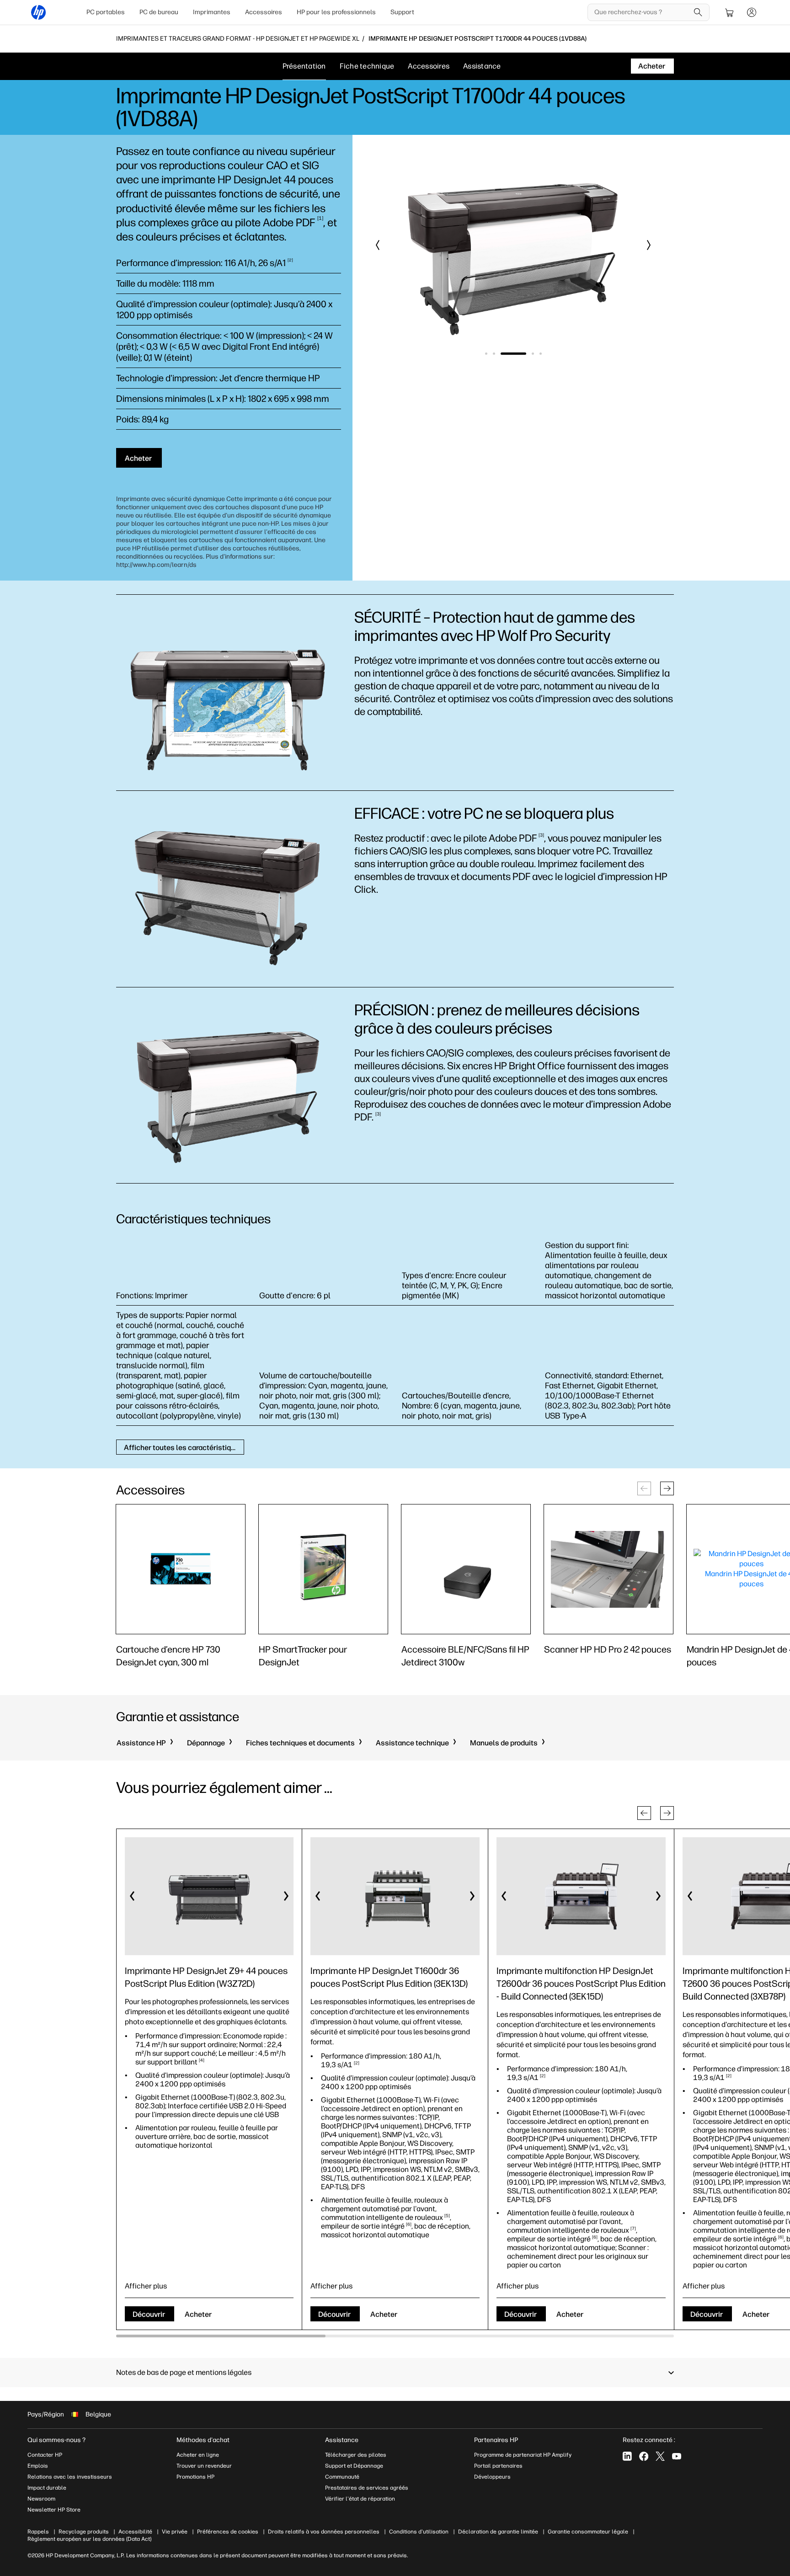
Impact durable (47, 2488)
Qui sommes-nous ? (56, 2440)
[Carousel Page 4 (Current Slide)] (521, 354)
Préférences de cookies (228, 2532)
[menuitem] (106, 12)
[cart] (730, 12)
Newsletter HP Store (54, 2510)
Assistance (482, 66)
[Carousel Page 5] (541, 354)
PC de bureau (159, 12)
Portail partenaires (498, 2466)
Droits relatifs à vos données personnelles (324, 2532)
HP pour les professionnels (336, 12)
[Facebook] (644, 2456)
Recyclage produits (84, 2532)
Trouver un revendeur (204, 2466)
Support (402, 12)
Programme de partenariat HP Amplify (523, 2455)
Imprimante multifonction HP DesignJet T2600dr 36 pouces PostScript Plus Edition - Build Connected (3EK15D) (581, 1984)
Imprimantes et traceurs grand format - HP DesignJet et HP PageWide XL (238, 39)
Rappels (38, 2532)
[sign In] (752, 12)
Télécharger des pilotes (356, 2455)
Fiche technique (367, 66)
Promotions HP (195, 2477)
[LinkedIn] (627, 2456)
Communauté (342, 2477)
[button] (378, 245)
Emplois (38, 2466)
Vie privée (175, 2532)
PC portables (106, 12)
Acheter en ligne (198, 2455)
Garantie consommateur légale (588, 2532)
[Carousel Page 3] (502, 354)
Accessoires (264, 12)
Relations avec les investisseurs (70, 2477)
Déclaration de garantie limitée (498, 2532)
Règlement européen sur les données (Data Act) (89, 2539)
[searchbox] (642, 12)
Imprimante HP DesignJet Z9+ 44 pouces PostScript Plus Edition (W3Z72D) (206, 1977)
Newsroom (41, 2499)
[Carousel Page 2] (494, 354)
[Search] (698, 12)
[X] (660, 2456)
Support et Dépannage (354, 2466)
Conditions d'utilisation (419, 2532)
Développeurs (493, 2477)
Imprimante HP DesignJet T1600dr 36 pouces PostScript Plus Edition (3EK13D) (389, 1977)
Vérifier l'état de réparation (360, 2499)
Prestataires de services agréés (367, 2488)
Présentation (304, 66)
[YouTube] (677, 2456)
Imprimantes (212, 12)
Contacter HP (45, 2455)
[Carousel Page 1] (486, 354)
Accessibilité (135, 2532)
